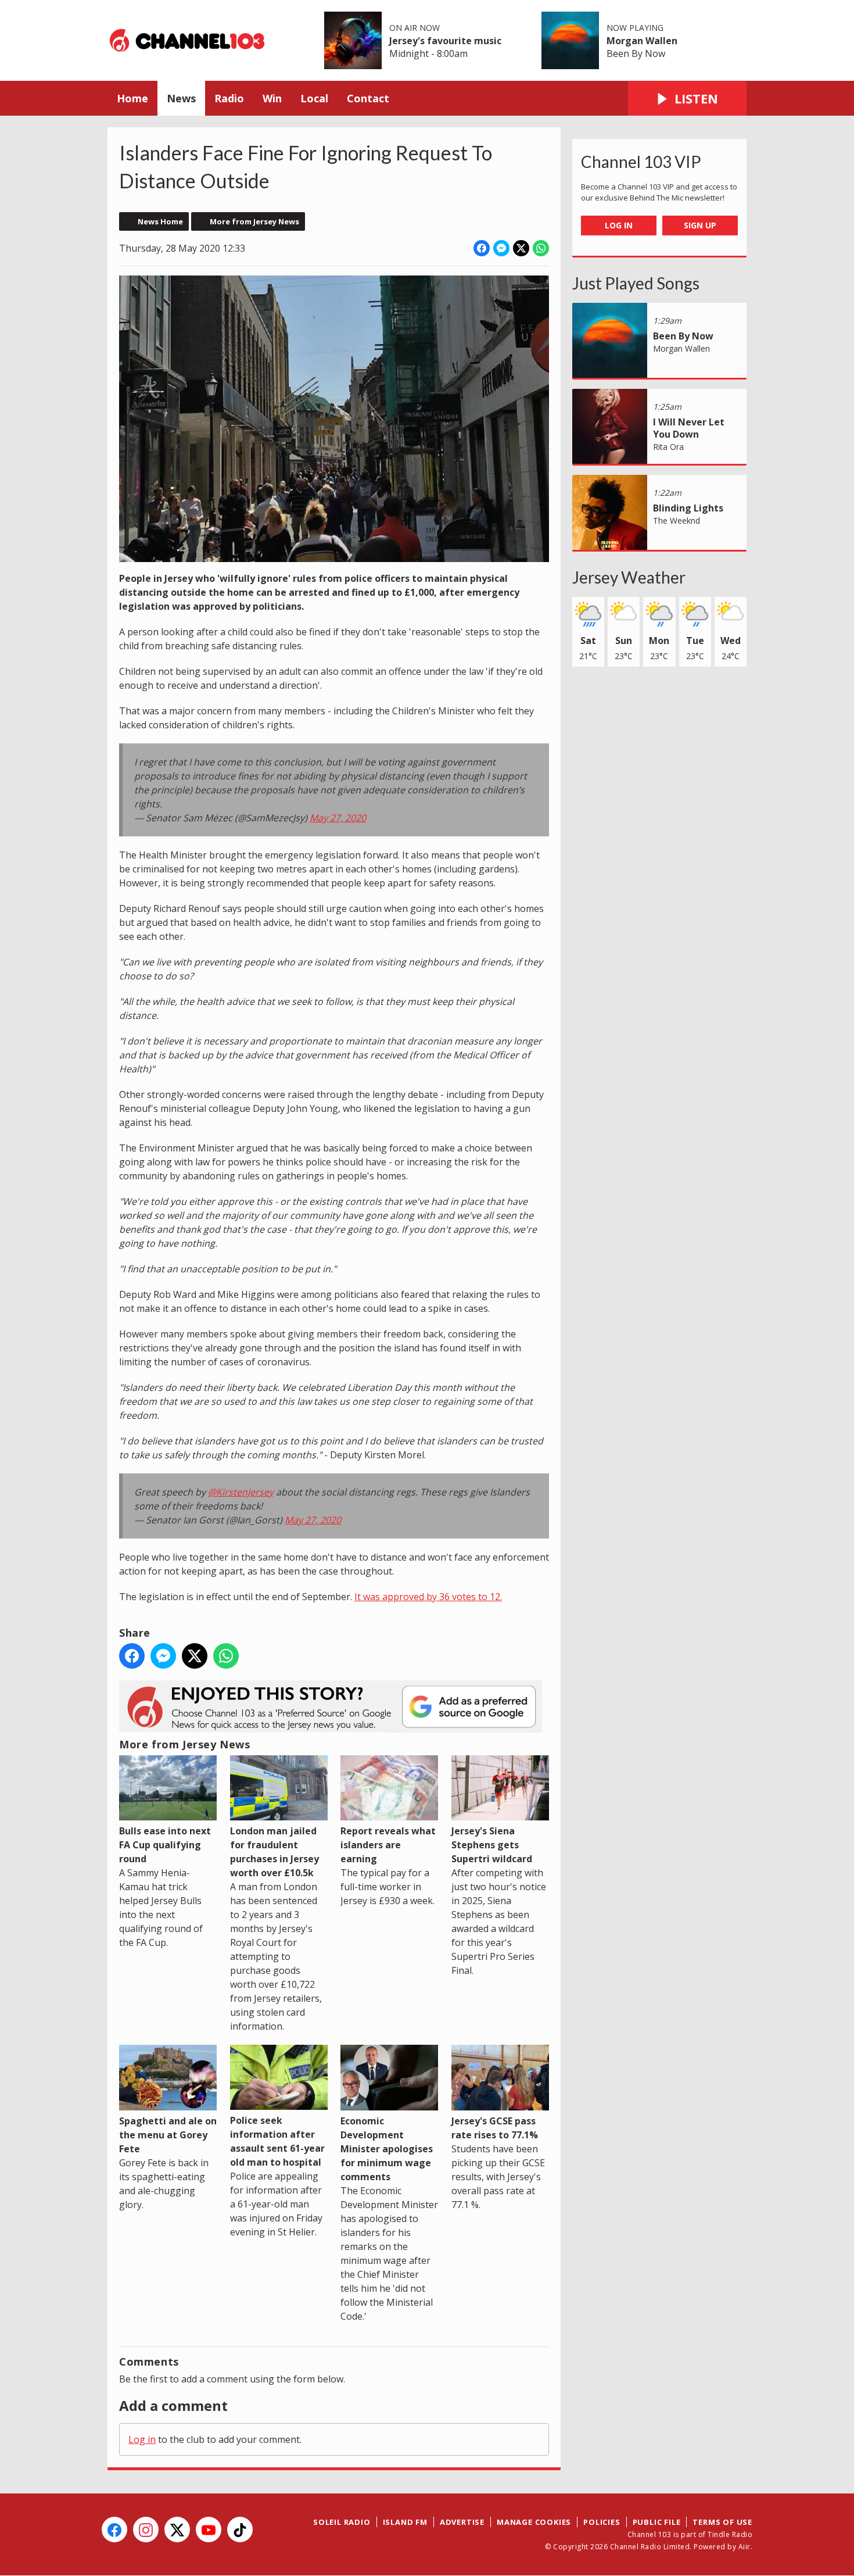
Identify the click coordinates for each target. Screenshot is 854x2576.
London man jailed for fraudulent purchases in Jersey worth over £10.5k (274, 1852)
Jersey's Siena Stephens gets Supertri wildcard (492, 1845)
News (181, 98)
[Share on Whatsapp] (541, 248)
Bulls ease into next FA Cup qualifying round (165, 1845)
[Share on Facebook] (482, 248)
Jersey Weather (629, 577)
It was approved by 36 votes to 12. (428, 1597)
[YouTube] (209, 2530)
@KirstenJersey (241, 1492)
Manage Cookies (534, 2522)
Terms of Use (722, 2522)
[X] (177, 2530)
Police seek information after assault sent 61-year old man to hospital (277, 2141)
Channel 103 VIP (641, 162)
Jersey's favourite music (445, 41)
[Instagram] (146, 2530)
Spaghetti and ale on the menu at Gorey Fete (168, 2135)
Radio (229, 98)
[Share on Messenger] (501, 248)
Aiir (744, 2547)
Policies (602, 2522)
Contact (368, 98)
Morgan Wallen (642, 41)
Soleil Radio (342, 2522)
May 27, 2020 (338, 818)
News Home (160, 221)
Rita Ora (668, 447)
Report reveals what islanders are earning (388, 1845)
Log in (142, 2439)
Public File (657, 2522)
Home (132, 98)
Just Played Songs (636, 283)
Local (314, 98)
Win (272, 98)
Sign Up (700, 225)
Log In (619, 225)
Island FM (405, 2522)
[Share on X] (521, 248)
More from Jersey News (254, 221)
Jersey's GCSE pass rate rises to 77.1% (495, 2128)
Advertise (462, 2522)
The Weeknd (677, 520)
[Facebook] (114, 2530)
